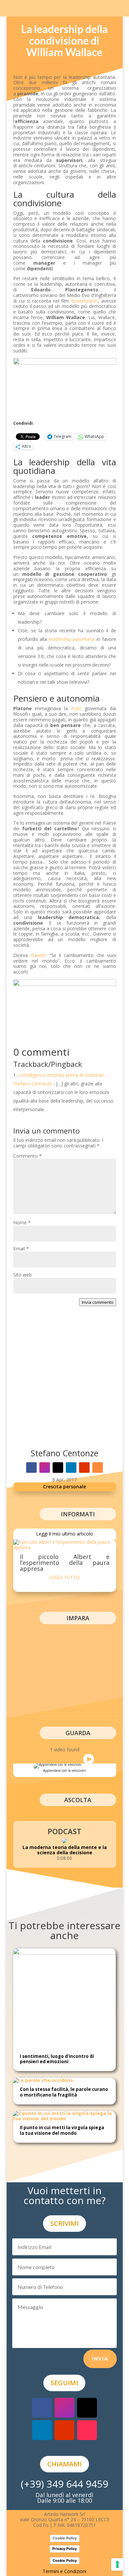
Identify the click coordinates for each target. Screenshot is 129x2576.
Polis (76, 708)
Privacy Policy (64, 2549)
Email (21, 1249)
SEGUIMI (64, 2383)
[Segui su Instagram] (45, 1468)
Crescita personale (64, 1486)
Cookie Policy (65, 2538)
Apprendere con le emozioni (64, 1770)
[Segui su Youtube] (84, 1468)
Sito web (22, 1275)
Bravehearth (84, 301)
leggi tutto (64, 1577)
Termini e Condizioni (64, 2571)
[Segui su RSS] (98, 1468)
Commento (27, 1156)
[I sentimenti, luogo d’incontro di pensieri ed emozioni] (64, 1953)
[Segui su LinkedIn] (71, 1468)
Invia (100, 2359)
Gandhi (38, 955)
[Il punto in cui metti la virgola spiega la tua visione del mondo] (64, 2118)
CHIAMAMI (64, 2464)
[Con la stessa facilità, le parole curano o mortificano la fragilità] (43, 2080)
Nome (22, 1222)
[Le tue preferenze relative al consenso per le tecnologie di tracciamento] (117, 2564)
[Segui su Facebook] (31, 1468)
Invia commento (98, 1302)
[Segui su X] (58, 1468)
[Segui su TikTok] (87, 2430)
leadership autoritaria (72, 639)
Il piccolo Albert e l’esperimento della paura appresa (65, 1563)
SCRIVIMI (64, 2223)
